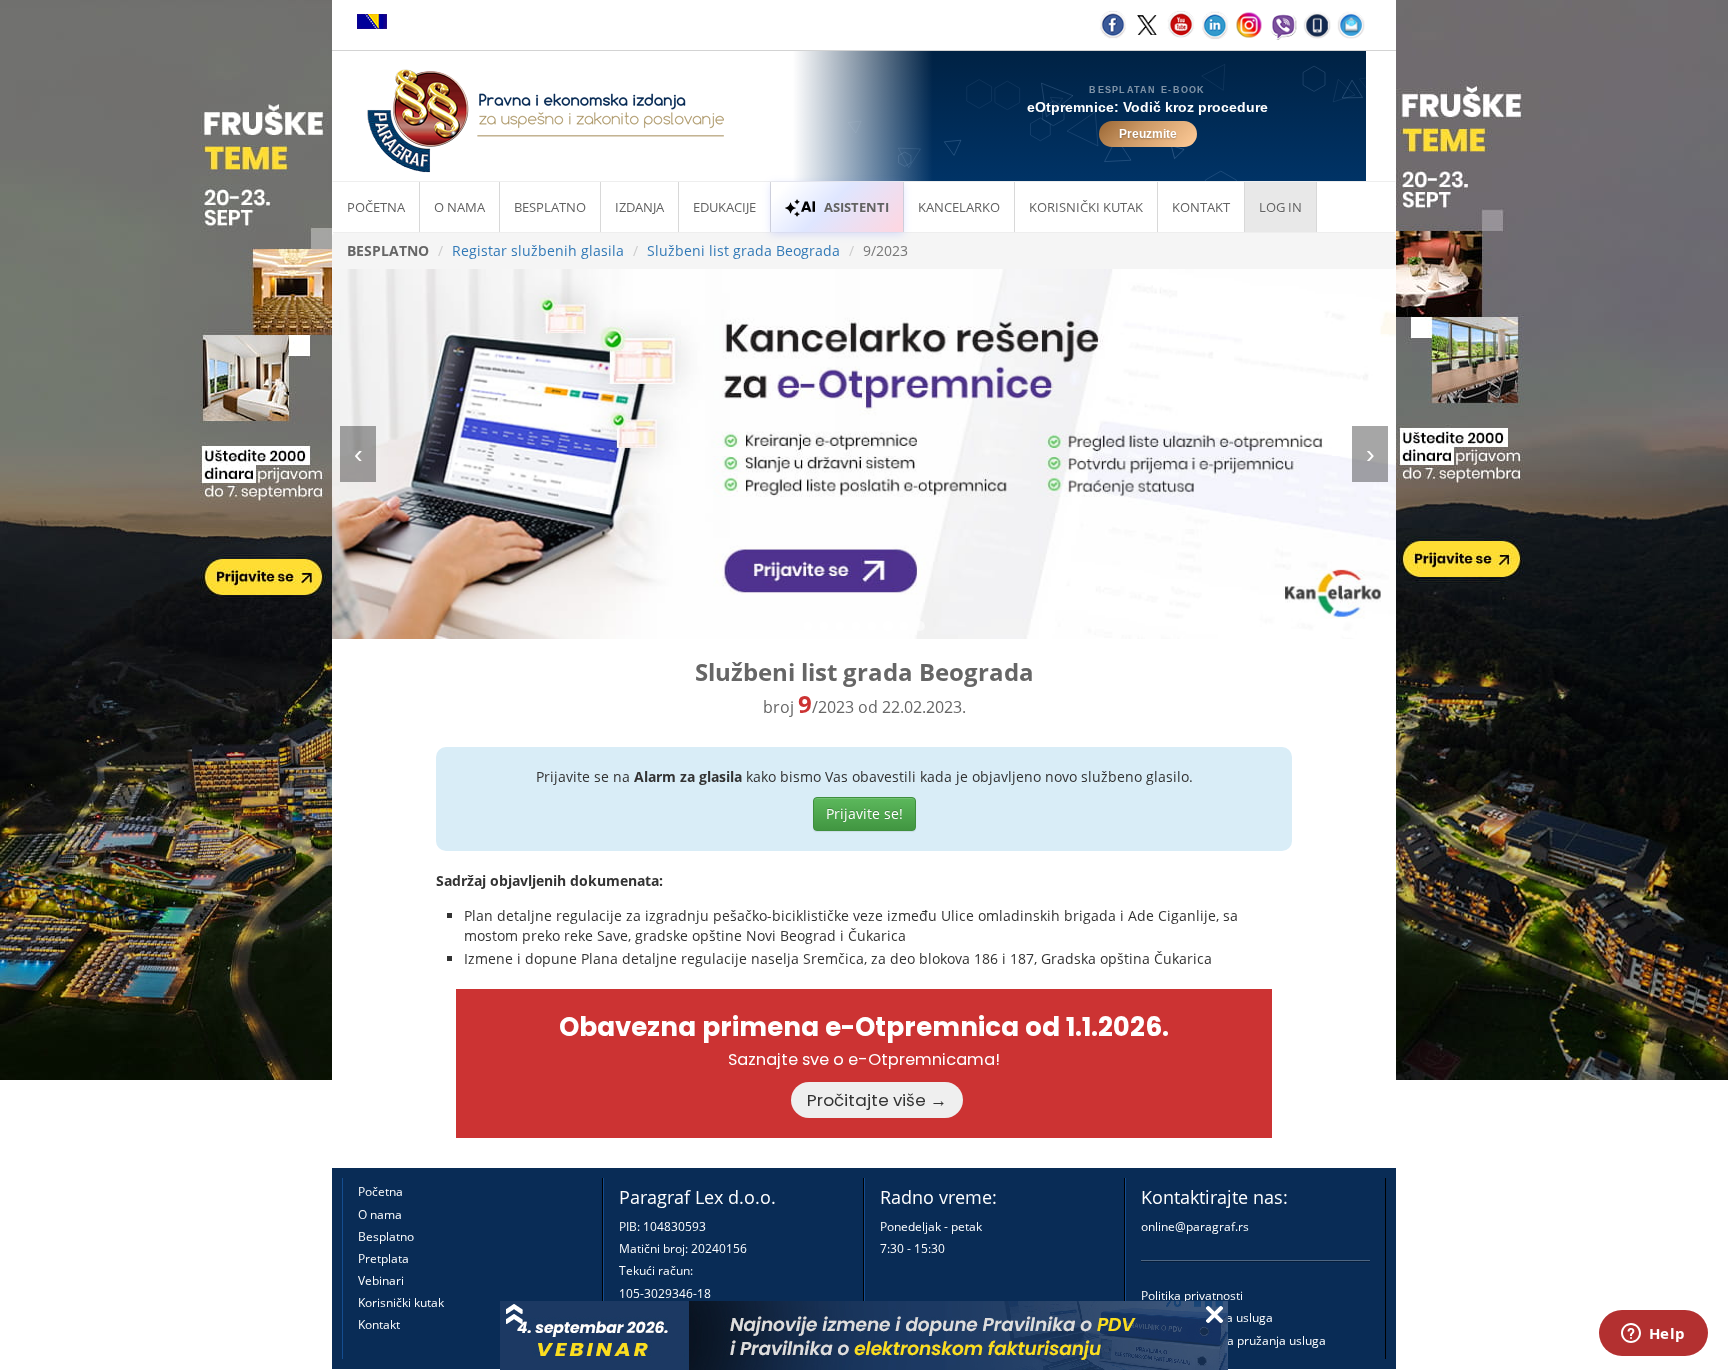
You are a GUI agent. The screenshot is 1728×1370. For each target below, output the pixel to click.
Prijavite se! (864, 813)
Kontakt (379, 1324)
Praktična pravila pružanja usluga (1233, 1340)
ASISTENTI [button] (856, 207)
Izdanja (639, 207)
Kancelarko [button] (959, 207)
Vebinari (381, 1280)
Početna (376, 207)
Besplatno (550, 207)
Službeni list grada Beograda (743, 250)
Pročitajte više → (877, 1100)
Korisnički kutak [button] (1086, 207)
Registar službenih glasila (538, 250)
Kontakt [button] (1201, 207)
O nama (459, 207)
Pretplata (383, 1258)
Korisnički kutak (401, 1302)
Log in (1280, 207)
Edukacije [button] (724, 207)
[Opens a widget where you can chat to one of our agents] (1653, 1335)
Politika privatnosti (1192, 1295)
